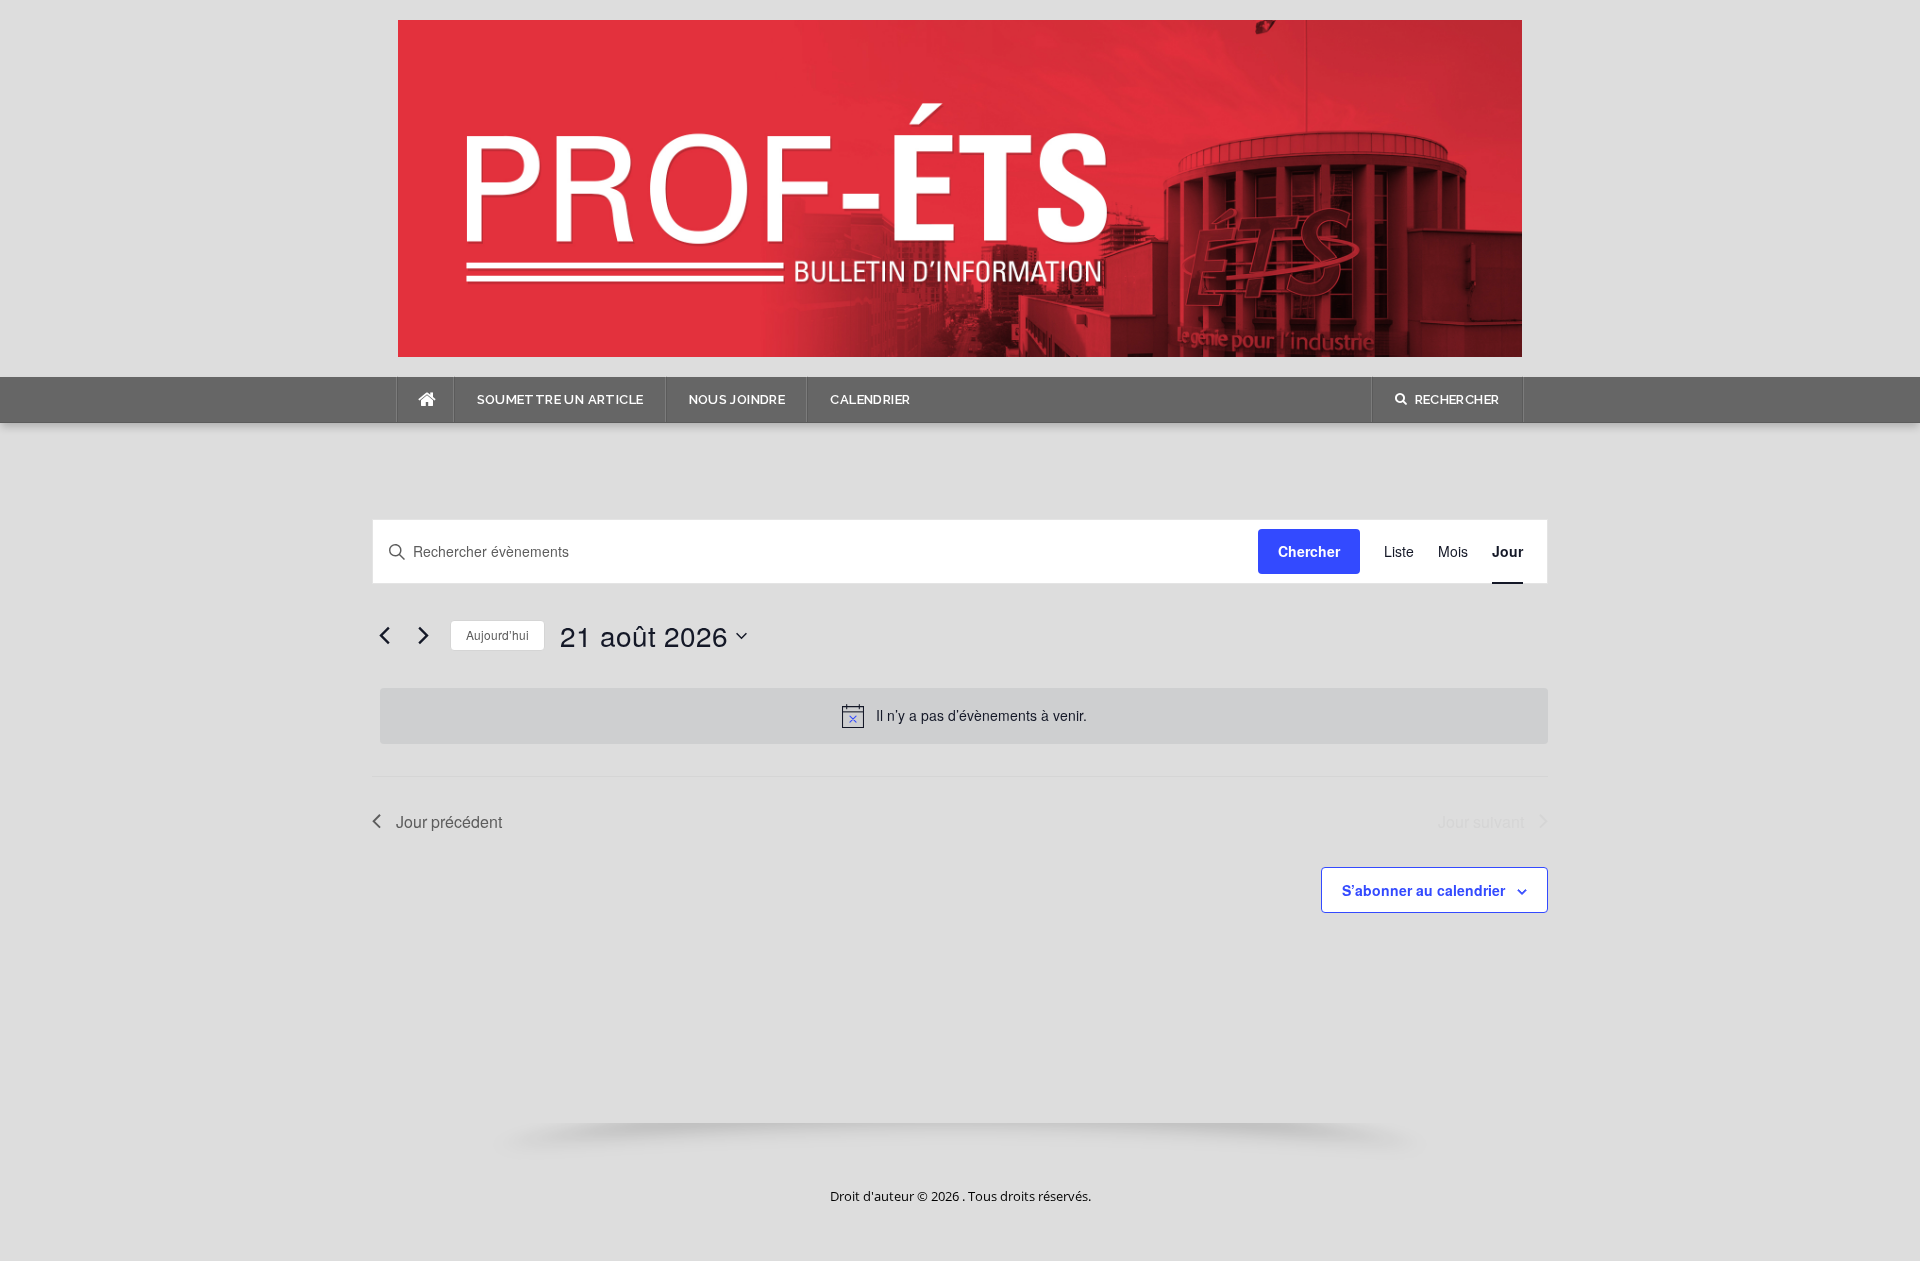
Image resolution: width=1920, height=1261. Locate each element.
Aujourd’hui (497, 634)
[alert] (964, 716)
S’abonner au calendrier (1423, 890)
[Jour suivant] (423, 636)
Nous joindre (737, 399)
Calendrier (870, 399)
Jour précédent (449, 821)
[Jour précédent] (384, 636)
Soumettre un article (560, 399)
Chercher (1309, 551)
